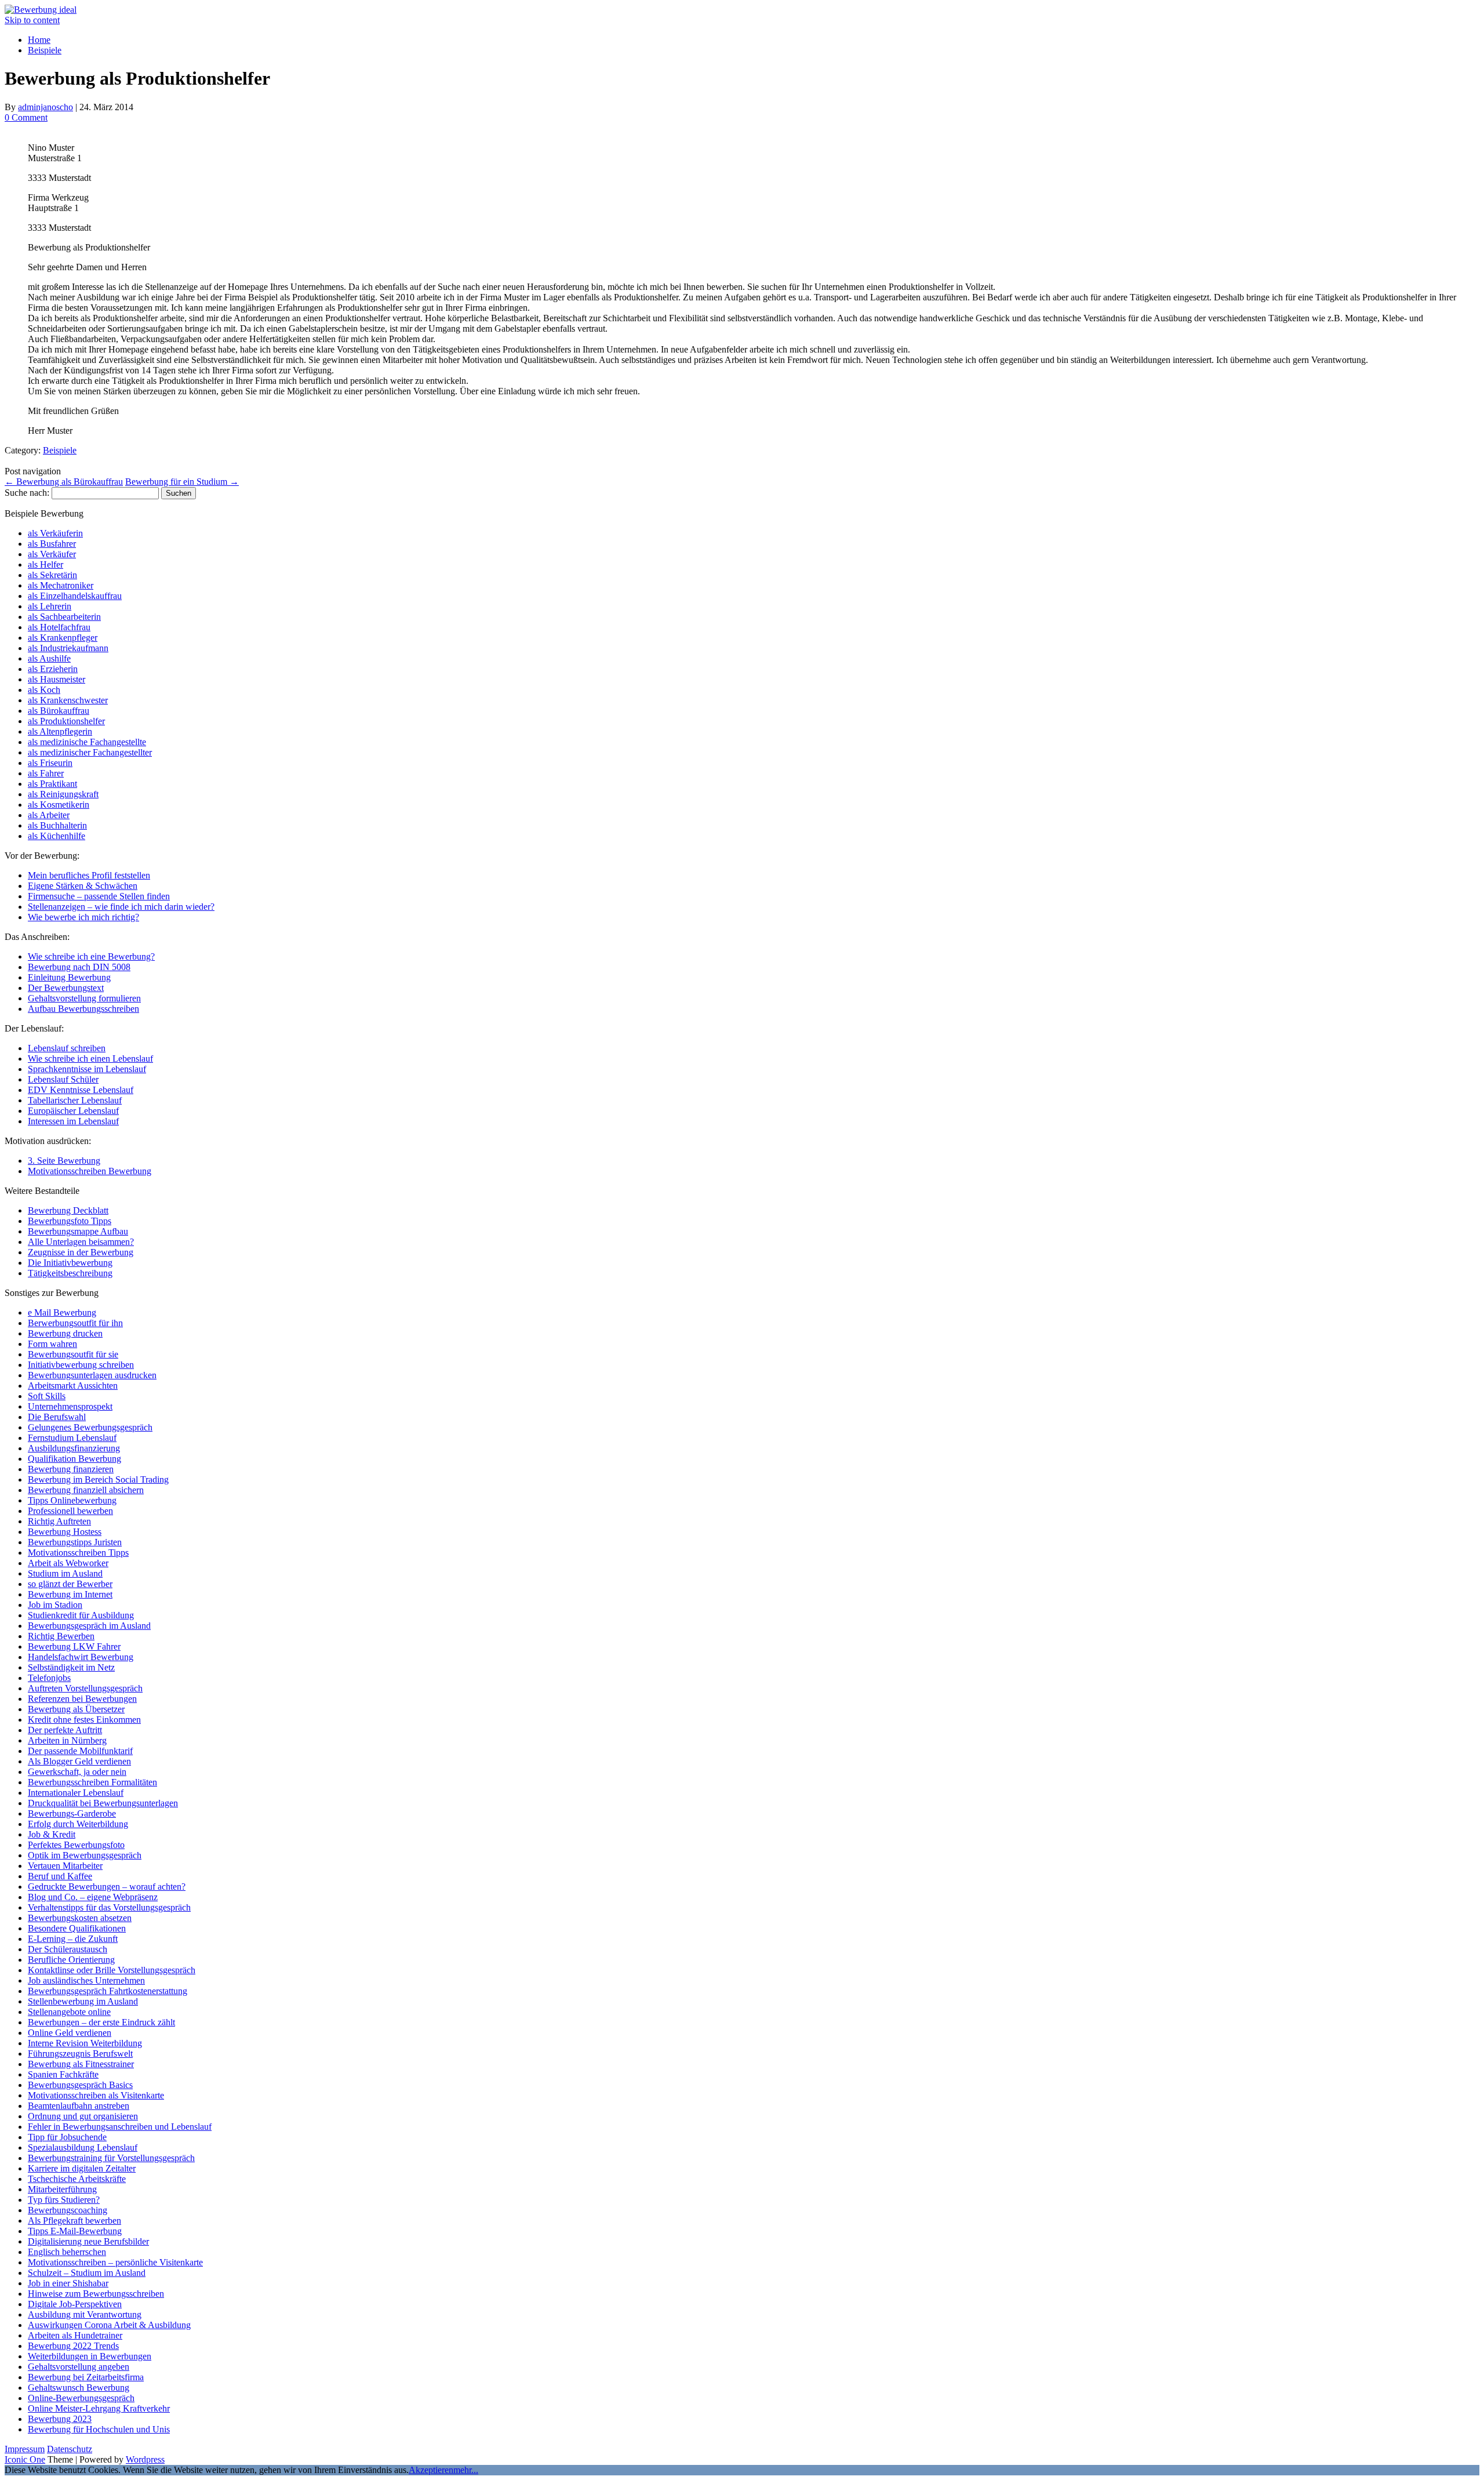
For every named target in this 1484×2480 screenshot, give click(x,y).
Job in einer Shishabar (68, 2283)
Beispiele (45, 50)
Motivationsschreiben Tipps (78, 1553)
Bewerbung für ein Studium (182, 482)
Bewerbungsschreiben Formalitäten (92, 1782)
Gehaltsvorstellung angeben (79, 2367)
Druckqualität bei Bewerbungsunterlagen (103, 1803)
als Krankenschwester (68, 700)
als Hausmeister (57, 679)
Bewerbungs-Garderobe (72, 1813)
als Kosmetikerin (59, 805)
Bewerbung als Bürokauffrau (64, 482)
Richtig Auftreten (59, 1521)
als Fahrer (46, 773)
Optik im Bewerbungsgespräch (85, 1855)
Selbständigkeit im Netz (71, 1667)
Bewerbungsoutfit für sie (73, 1354)
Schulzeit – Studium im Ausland (87, 2273)
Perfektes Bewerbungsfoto (76, 1845)
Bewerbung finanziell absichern (86, 1490)
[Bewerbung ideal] (41, 10)
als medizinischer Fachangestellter (90, 752)
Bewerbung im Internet (70, 1594)
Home (39, 40)
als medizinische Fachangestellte (87, 742)
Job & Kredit (52, 1834)
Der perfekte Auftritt (65, 1730)
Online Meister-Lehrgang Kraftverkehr (99, 2408)
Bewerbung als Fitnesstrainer (81, 2064)
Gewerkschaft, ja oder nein (77, 1772)
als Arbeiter (49, 815)
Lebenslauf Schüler (63, 1079)
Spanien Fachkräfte (63, 2074)
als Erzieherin (53, 669)
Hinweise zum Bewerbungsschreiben (96, 2294)
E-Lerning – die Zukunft (73, 1939)
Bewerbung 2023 (60, 2419)
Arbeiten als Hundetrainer (75, 2335)
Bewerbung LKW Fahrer (74, 1646)
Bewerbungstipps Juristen (75, 1542)
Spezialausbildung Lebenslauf (83, 2147)
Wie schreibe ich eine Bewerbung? (91, 956)
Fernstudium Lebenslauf (72, 1438)
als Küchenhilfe (57, 836)
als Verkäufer (52, 554)
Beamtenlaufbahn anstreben (79, 2106)
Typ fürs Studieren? (64, 2200)
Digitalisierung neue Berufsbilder (88, 2241)
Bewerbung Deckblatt (68, 1210)
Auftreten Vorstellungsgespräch (85, 1688)
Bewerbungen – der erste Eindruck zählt (101, 2022)
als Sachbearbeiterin (64, 617)
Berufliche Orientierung (71, 1960)
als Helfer (46, 564)
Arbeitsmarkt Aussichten (73, 1386)
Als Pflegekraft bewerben (74, 2221)
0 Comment (26, 117)
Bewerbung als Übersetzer (76, 1709)
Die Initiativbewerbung (70, 1263)
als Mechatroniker (61, 585)
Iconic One (25, 2459)
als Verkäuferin (55, 533)
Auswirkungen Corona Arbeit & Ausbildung (109, 2325)
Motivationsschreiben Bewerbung (90, 1171)
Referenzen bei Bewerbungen (82, 1699)
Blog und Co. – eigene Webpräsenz (93, 1897)
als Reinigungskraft (63, 794)
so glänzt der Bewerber (70, 1584)
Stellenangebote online (69, 2012)
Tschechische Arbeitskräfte (77, 2179)
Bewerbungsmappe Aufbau (78, 1231)
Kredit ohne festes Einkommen (84, 1720)
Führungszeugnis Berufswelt (80, 2054)
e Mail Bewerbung (62, 1312)
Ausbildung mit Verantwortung (85, 2314)
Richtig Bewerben (61, 1636)
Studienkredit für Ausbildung (81, 1615)
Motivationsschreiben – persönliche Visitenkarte (115, 2262)
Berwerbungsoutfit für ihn (75, 1323)
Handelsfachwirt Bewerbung (81, 1657)
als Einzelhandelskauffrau (75, 596)
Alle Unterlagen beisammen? (81, 1242)
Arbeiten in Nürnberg (67, 1740)
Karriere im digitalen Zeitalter (82, 2168)
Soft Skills (47, 1396)
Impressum (25, 2449)
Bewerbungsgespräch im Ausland (89, 1626)
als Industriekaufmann (68, 648)
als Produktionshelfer (66, 721)
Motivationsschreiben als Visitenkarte (96, 2095)
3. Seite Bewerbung (64, 1161)
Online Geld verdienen (70, 2033)
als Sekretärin (52, 575)
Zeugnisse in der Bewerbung (81, 1252)
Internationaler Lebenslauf (76, 1793)
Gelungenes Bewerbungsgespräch (90, 1427)
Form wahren (52, 1344)
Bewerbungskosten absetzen (80, 1918)
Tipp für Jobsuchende (67, 2137)
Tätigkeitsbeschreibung (70, 1273)
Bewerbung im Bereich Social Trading (98, 1479)
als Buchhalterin (57, 825)
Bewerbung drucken (65, 1333)
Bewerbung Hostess (65, 1532)
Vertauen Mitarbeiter (65, 1866)
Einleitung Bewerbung (69, 977)
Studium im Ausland (65, 1573)
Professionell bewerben (70, 1511)
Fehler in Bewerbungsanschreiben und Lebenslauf (120, 2127)
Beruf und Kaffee (60, 1876)
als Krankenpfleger (63, 638)
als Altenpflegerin (60, 731)
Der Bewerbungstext (66, 988)
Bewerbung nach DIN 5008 (79, 967)
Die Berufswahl (57, 1417)
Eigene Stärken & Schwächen (83, 886)
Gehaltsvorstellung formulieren (84, 998)
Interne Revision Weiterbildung (85, 2043)
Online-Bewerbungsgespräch (81, 2398)
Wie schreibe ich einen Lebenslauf (90, 1059)
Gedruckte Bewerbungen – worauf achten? (107, 1887)
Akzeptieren (431, 2470)
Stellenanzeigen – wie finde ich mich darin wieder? (121, 907)
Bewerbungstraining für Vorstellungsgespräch (111, 2158)
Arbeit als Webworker (68, 1563)
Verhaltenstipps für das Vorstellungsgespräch (109, 1907)
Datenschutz (70, 2449)
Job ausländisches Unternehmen (86, 1980)
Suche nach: (27, 493)
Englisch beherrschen (67, 2252)
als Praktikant (52, 784)
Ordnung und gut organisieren (83, 2116)
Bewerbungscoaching (68, 2210)
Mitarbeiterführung (62, 2189)
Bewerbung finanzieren (71, 1469)
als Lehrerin (50, 606)
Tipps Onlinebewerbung (72, 1500)
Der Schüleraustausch (68, 1949)
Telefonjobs (49, 1678)
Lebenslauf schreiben (67, 1048)
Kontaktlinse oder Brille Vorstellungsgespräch (112, 1970)
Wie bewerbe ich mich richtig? (83, 917)
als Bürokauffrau (59, 711)
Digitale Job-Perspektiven (75, 2304)
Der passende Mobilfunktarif (80, 1751)
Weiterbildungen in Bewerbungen (90, 2356)
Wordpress (145, 2459)
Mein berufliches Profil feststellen (89, 875)
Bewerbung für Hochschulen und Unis (99, 2429)
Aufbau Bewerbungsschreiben (83, 1009)
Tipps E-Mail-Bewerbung (75, 2231)
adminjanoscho (46, 107)
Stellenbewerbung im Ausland (83, 2001)
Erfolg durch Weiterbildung (78, 1824)
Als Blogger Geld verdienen (79, 1761)
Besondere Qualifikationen (77, 1928)
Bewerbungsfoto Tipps (70, 1221)
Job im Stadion (55, 1605)
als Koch (44, 690)
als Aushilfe (49, 658)
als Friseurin (50, 763)
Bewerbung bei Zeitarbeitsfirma (86, 2377)
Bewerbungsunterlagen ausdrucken (92, 1375)
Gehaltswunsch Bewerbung (79, 2388)
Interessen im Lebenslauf (73, 1121)
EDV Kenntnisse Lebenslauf (81, 1090)
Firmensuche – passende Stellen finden (99, 896)
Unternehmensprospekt (70, 1406)
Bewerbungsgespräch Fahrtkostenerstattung (108, 1991)
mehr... (466, 2470)
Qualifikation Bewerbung (74, 1459)
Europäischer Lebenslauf (73, 1111)
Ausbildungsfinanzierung (74, 1448)
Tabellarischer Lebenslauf (75, 1100)
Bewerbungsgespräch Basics (80, 2085)
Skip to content (32, 20)
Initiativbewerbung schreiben (81, 1365)
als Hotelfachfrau (59, 627)
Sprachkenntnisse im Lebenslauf (87, 1069)
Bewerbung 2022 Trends (73, 2346)
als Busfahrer (52, 544)
